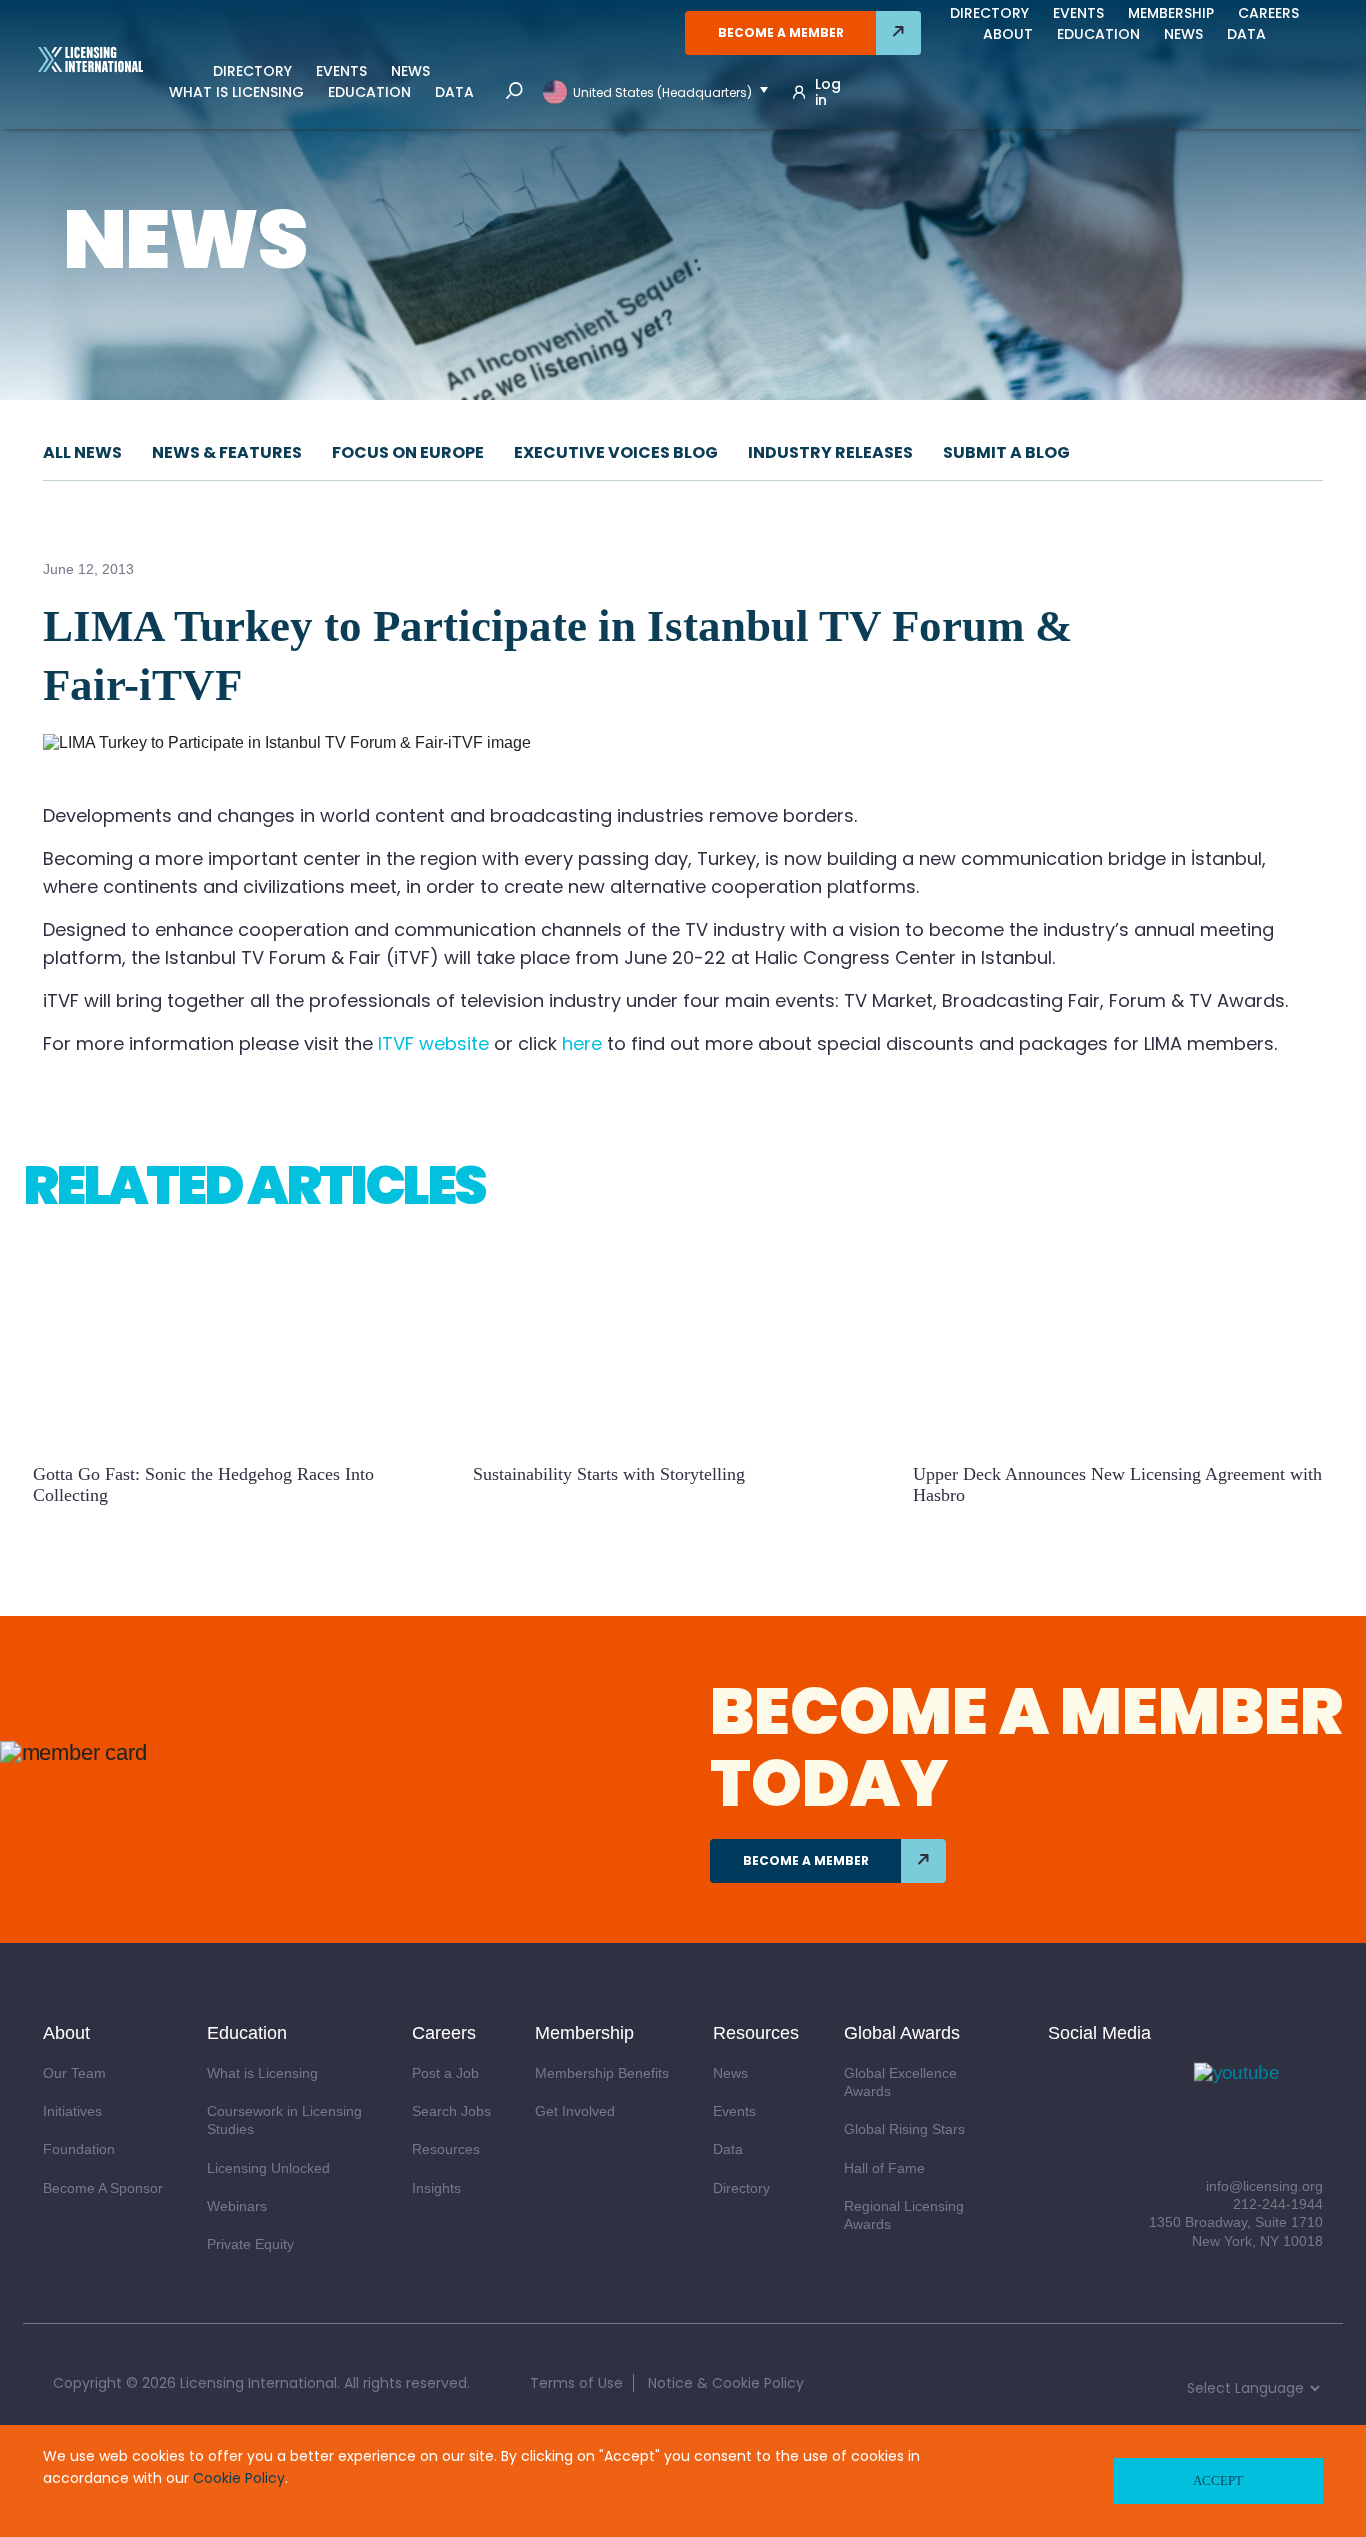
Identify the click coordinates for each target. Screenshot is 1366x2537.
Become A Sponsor (103, 2188)
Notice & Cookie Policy (726, 2383)
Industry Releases (830, 452)
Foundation (79, 2149)
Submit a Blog (1006, 452)
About (1008, 34)
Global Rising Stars (904, 2129)
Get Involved (575, 2111)
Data (454, 92)
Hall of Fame (884, 2168)
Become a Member (781, 32)
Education (369, 92)
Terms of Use (576, 2383)
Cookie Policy (239, 2478)
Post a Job (445, 2073)
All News (82, 452)
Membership (1171, 13)
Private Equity (250, 2244)
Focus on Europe (408, 452)
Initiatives (72, 2111)
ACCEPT (1218, 2480)
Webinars (237, 2206)
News (410, 71)
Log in (828, 92)
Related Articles (254, 1185)
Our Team (74, 2073)
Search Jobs (451, 2111)
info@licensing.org (1264, 2186)
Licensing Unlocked (268, 2168)
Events (341, 71)
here (582, 1043)
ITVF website (433, 1043)
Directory (252, 71)
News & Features (227, 452)
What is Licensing (236, 92)
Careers (1268, 13)
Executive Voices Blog (616, 452)
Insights (436, 2188)
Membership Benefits (602, 2073)
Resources (446, 2149)
